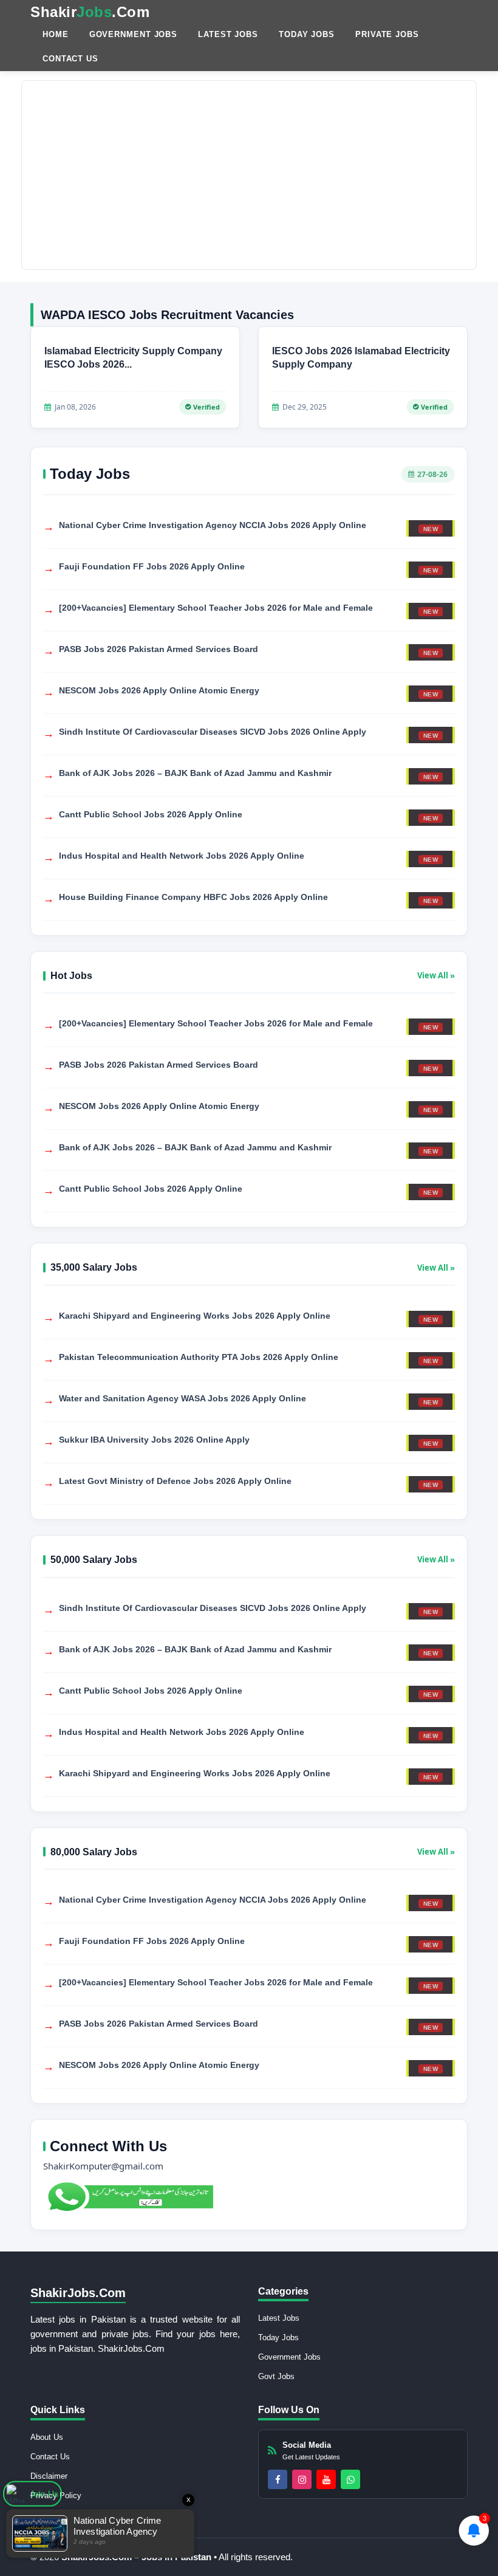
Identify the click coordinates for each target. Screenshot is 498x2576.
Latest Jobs (228, 34)
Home (56, 34)
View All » (436, 975)
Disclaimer (49, 2476)
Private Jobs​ (387, 34)
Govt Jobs (276, 2376)
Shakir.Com (90, 12)
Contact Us (70, 59)
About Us (47, 2437)
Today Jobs (307, 34)
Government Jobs (134, 34)
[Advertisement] (249, 175)
